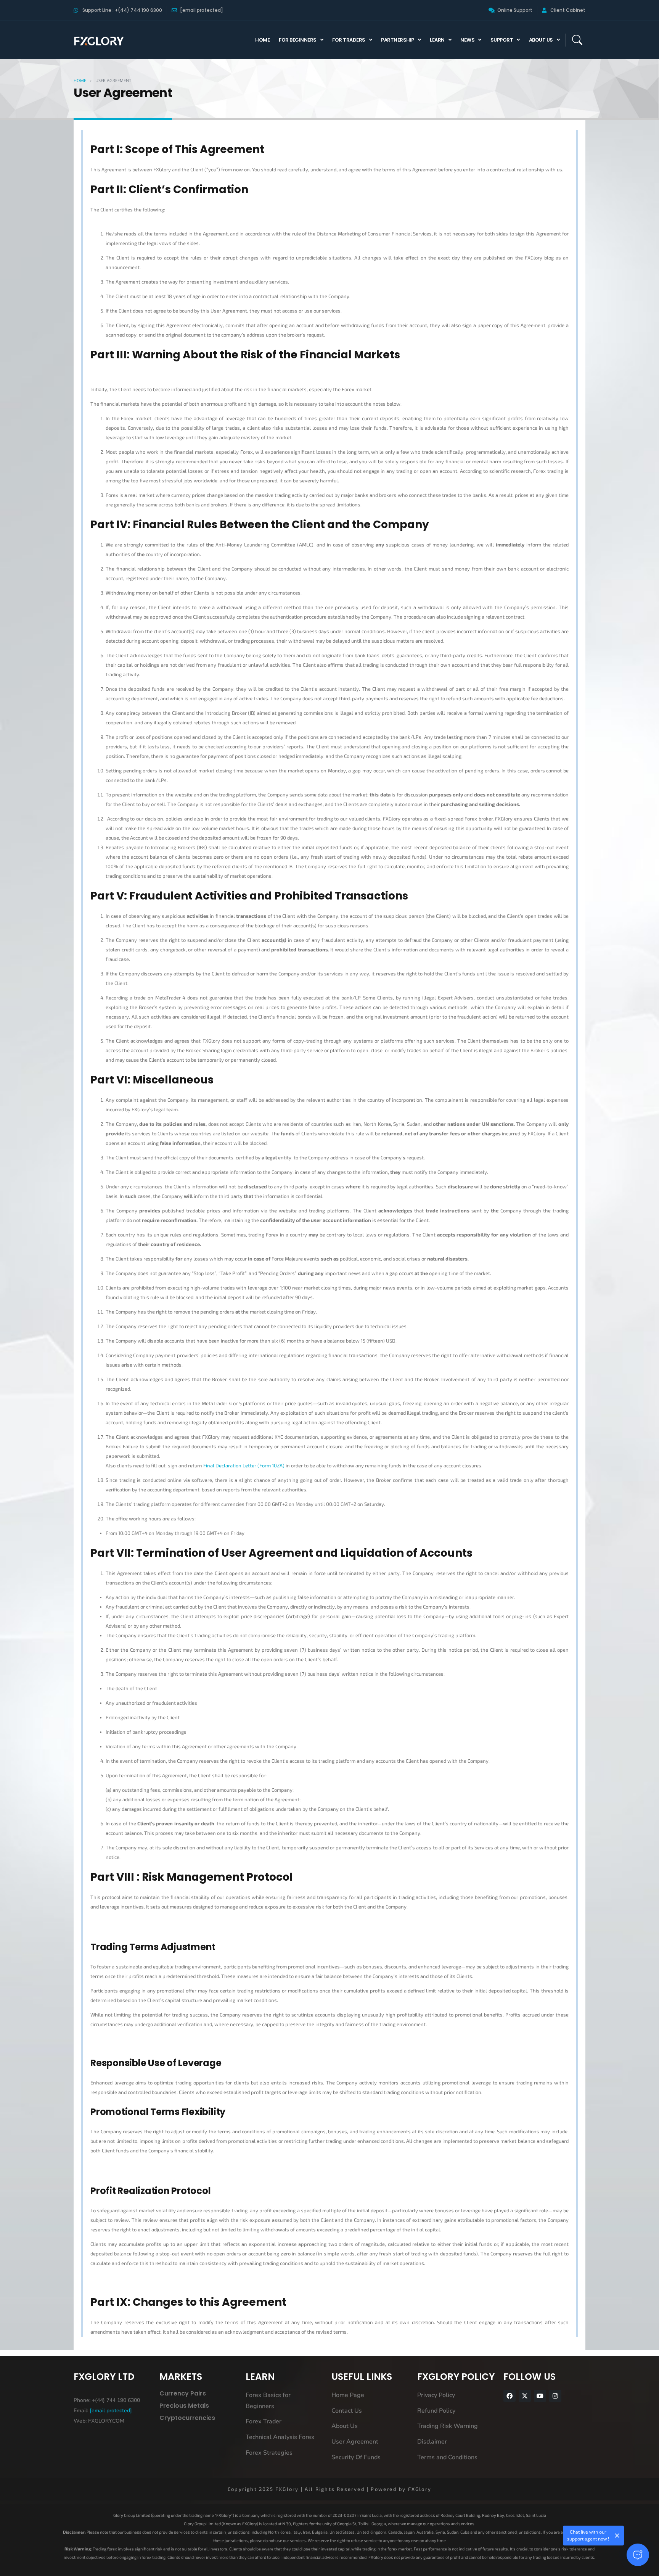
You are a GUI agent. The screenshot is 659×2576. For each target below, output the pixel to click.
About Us (541, 40)
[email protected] (111, 2411)
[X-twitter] (525, 2396)
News (467, 40)
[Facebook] (510, 2396)
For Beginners (298, 40)
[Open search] (577, 40)
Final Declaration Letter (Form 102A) (244, 1465)
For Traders (349, 40)
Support (502, 40)
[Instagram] (555, 2396)
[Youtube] (540, 2396)
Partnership (398, 40)
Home (262, 40)
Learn (437, 40)
